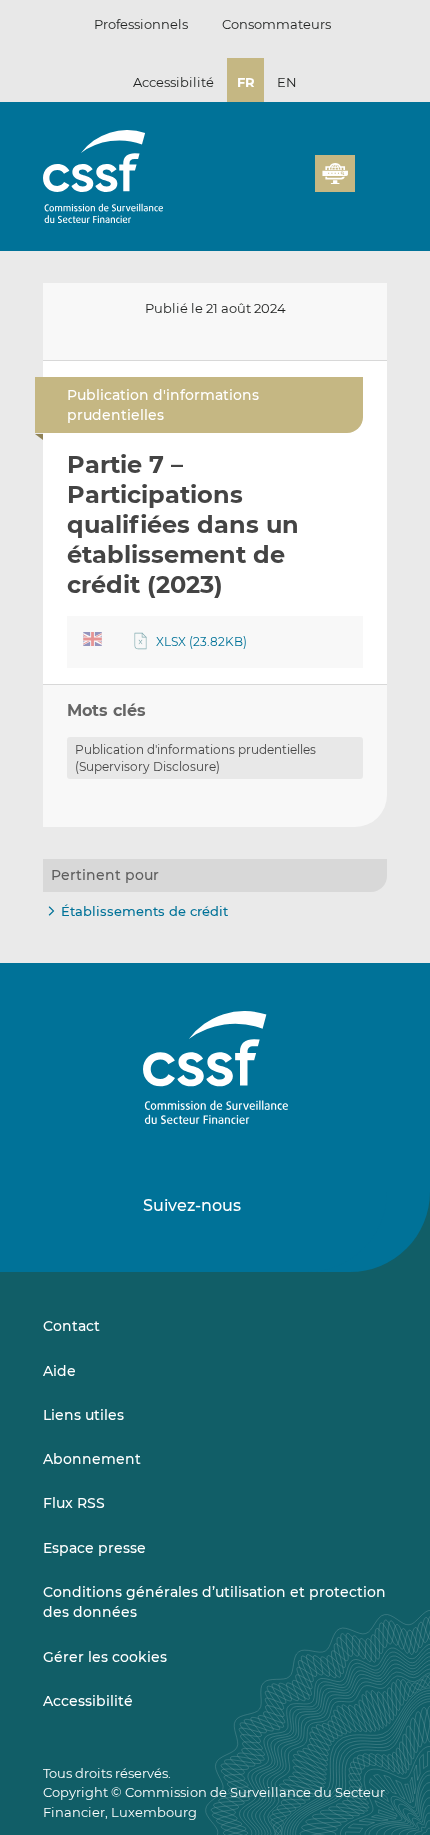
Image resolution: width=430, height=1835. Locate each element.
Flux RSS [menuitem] (74, 1503)
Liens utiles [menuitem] (83, 1415)
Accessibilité (173, 82)
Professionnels (141, 24)
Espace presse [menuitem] (94, 1548)
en (287, 82)
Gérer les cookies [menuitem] (105, 1657)
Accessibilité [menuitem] (88, 1701)
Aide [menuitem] (59, 1371)
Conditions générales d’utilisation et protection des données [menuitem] (214, 1602)
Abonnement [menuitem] (92, 1459)
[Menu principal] (371, 169)
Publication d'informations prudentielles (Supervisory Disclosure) (195, 758)
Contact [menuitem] (71, 1326)
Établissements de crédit (144, 911)
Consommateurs (276, 24)
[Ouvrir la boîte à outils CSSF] (293, 185)
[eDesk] (335, 173)
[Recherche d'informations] (269, 185)
